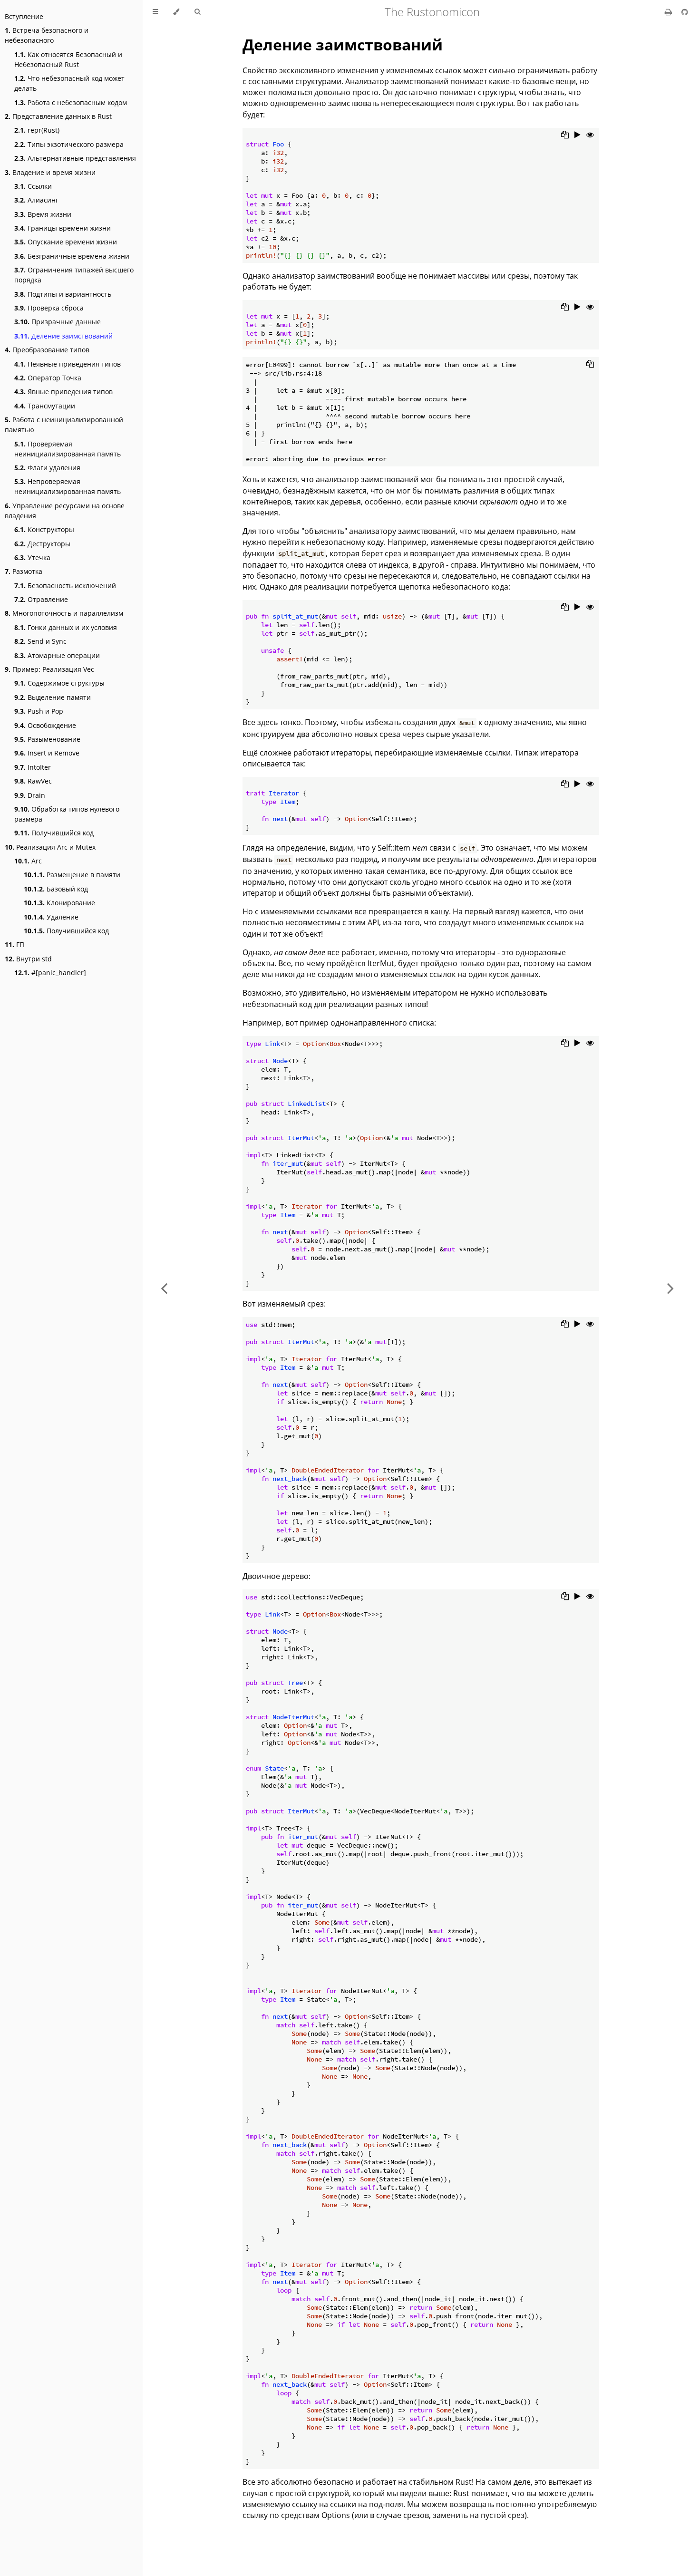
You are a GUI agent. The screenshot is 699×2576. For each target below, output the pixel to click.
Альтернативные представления (75, 158)
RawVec (33, 781)
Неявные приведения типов (68, 364)
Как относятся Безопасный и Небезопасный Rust (68, 59)
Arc (28, 861)
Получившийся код (54, 833)
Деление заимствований (63, 336)
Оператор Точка (48, 378)
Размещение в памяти (72, 875)
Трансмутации (45, 406)
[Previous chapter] (164, 1288)
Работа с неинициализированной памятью (64, 425)
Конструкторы (44, 529)
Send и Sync (40, 641)
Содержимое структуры (59, 683)
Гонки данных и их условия (66, 627)
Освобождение (45, 725)
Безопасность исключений (65, 586)
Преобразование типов (47, 350)
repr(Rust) (37, 130)
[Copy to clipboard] (565, 135)
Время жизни (43, 214)
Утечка (32, 557)
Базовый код (56, 889)
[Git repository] (685, 12)
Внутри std (28, 959)
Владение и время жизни (50, 172)
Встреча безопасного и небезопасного (47, 35)
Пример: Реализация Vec (49, 669)
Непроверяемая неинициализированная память (68, 486)
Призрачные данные (58, 322)
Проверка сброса (49, 308)
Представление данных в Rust (58, 116)
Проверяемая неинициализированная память (68, 449)
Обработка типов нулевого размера (67, 814)
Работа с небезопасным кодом (71, 102)
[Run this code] (578, 135)
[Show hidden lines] (590, 135)
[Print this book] (669, 12)
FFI (15, 944)
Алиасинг (36, 200)
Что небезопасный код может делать (69, 83)
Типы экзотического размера (69, 144)
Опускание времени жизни (66, 242)
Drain (30, 795)
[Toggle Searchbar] (197, 12)
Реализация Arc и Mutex (50, 847)
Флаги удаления (47, 468)
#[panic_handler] (50, 973)
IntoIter (33, 767)
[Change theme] (176, 12)
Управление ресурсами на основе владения (65, 511)
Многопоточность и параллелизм (64, 613)
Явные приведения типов (63, 392)
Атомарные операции (57, 655)
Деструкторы (42, 544)
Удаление (51, 917)
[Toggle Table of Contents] (155, 12)
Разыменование (47, 739)
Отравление (41, 599)
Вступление (24, 16)
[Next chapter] (670, 1288)
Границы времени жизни (63, 228)
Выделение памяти (53, 697)
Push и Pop (39, 711)
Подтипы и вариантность (63, 294)
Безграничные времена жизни (72, 256)
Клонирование (59, 903)
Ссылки (33, 186)
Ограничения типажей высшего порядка (74, 275)
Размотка (24, 571)
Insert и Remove (47, 753)
